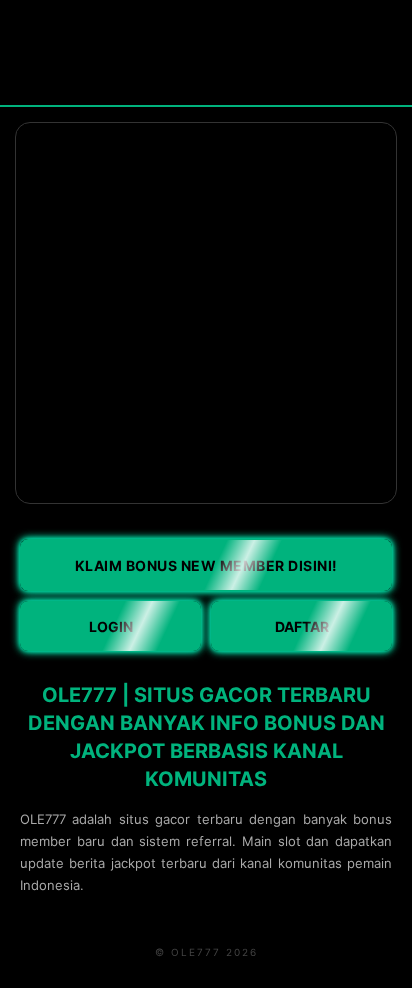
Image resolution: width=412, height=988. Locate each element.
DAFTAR (302, 626)
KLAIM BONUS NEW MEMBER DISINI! (206, 565)
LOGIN (111, 626)
